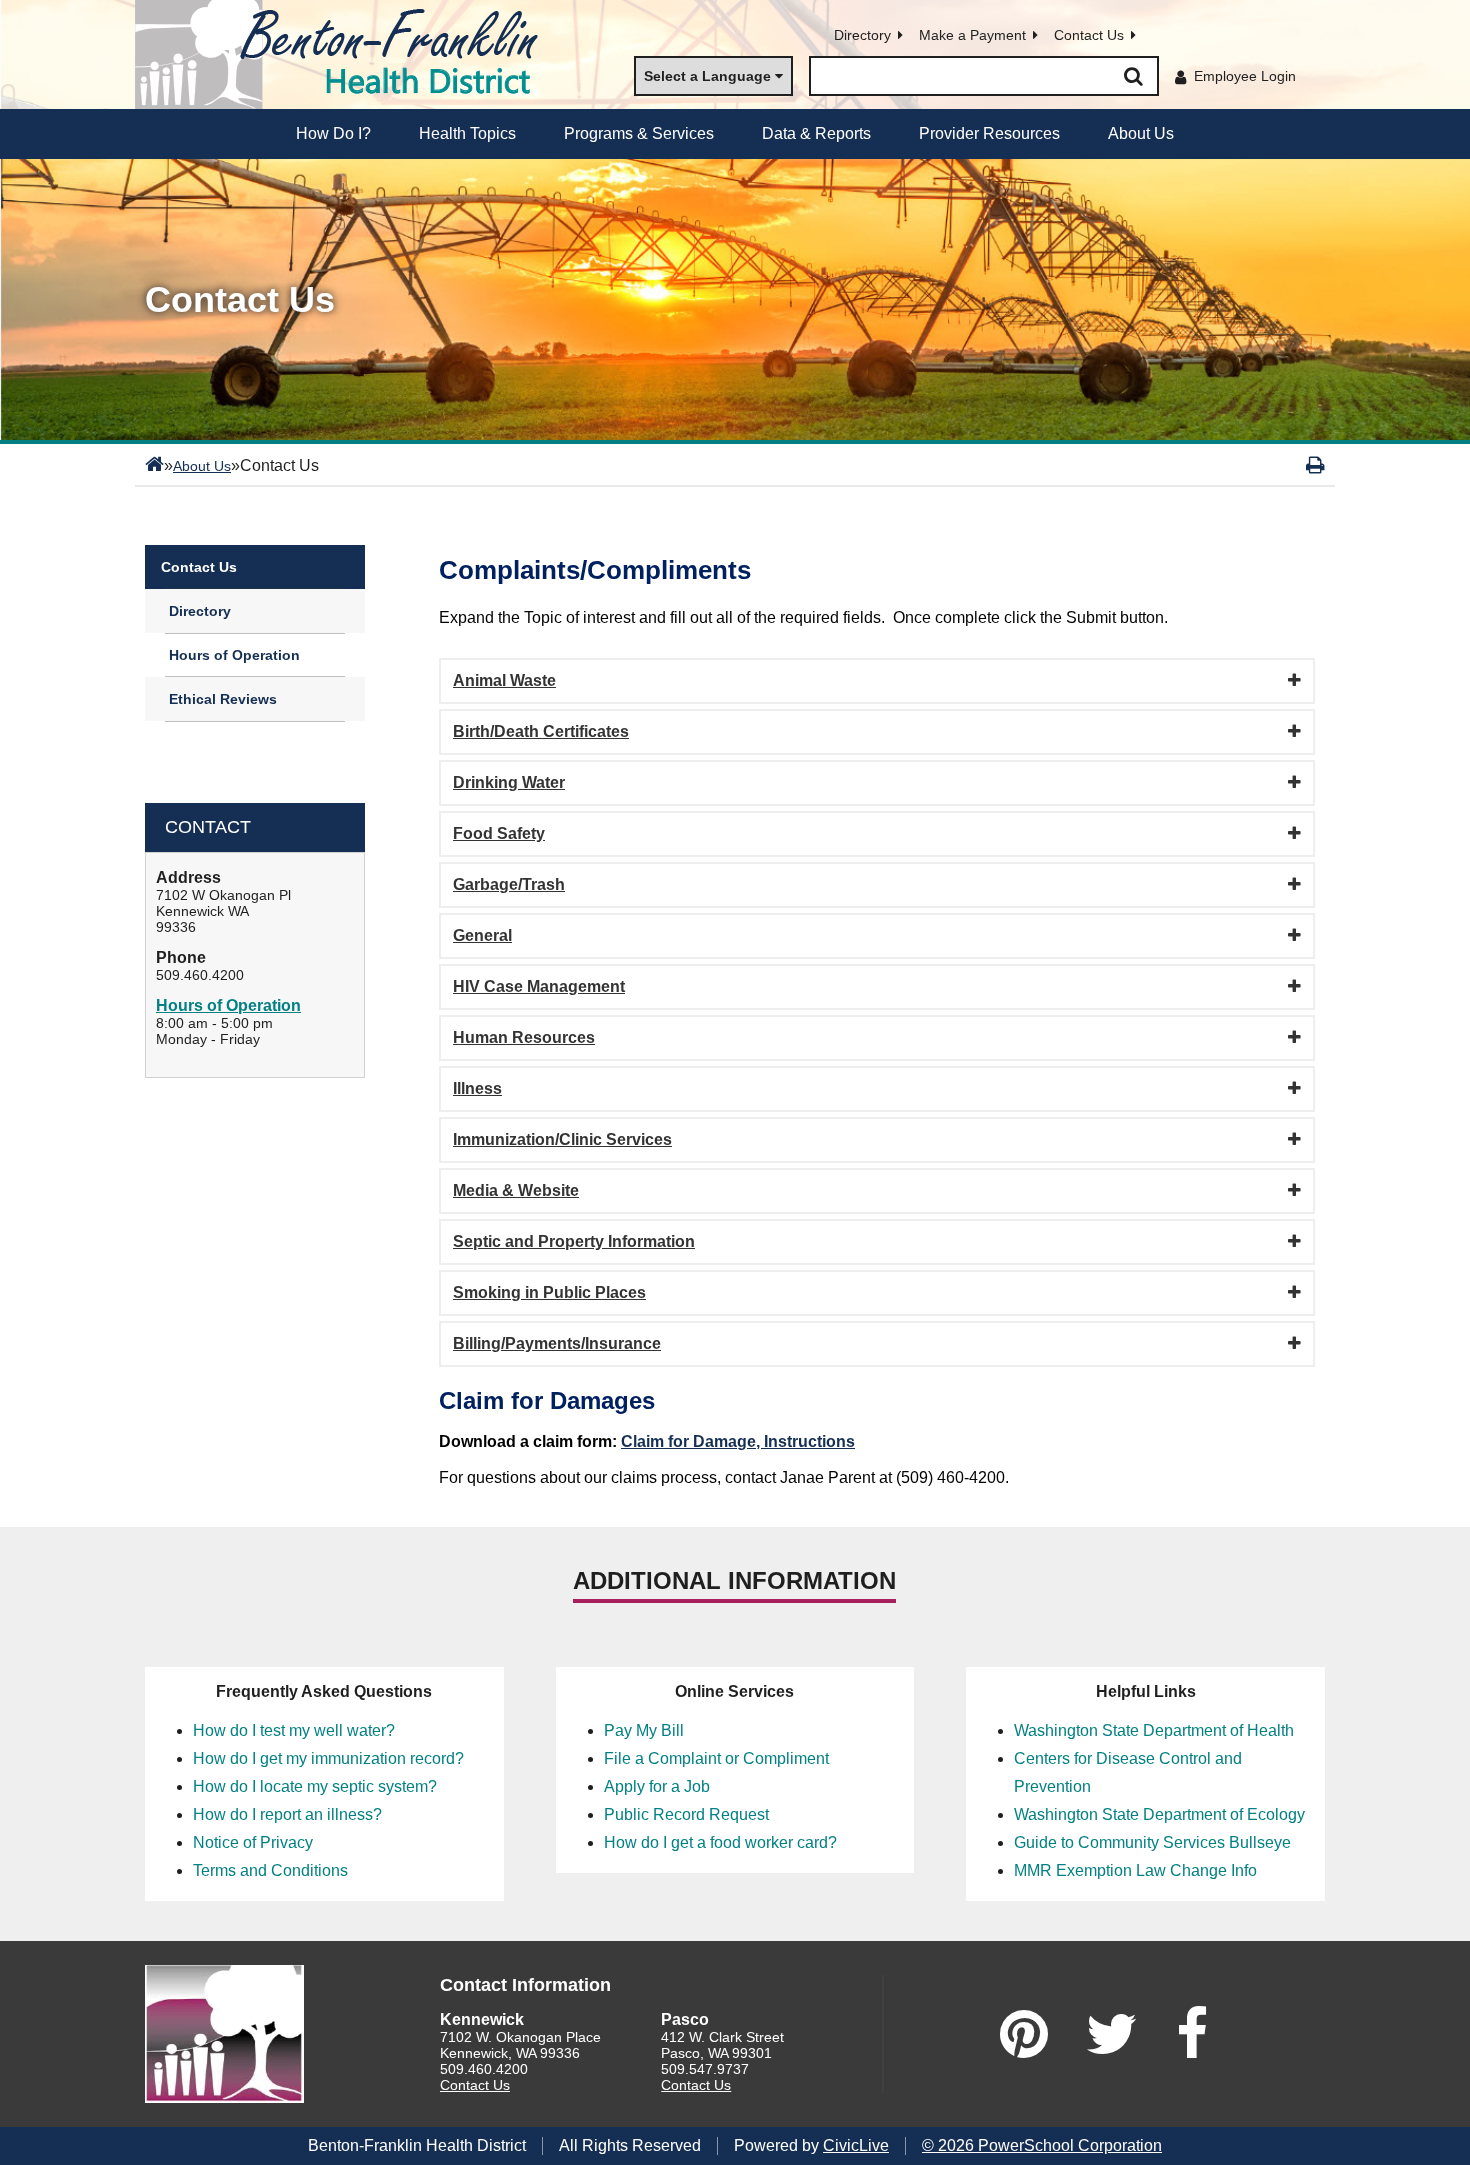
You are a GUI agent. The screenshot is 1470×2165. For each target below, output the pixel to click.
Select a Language (707, 76)
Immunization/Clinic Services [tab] (562, 1139)
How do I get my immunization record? (328, 1758)
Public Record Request (686, 1814)
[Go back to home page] (345, 54)
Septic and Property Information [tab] (574, 1241)
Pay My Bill (644, 1730)
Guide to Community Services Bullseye (1152, 1842)
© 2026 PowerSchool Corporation (1042, 2145)
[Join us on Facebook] (1192, 2034)
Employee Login (1245, 76)
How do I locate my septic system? (315, 1786)
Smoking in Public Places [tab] (549, 1292)
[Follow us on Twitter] (1112, 2034)
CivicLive (856, 2145)
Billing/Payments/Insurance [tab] (557, 1343)
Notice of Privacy (253, 1842)
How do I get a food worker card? (720, 1842)
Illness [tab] (477, 1088)
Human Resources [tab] (524, 1037)
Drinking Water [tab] (509, 782)
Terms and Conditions (270, 1870)
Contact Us (1089, 35)
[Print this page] (1315, 465)
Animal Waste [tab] (504, 680)
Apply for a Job (657, 1786)
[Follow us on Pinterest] (1024, 2034)
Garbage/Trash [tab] (509, 884)
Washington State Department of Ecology (1159, 1814)
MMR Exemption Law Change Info (1135, 1870)
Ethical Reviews (223, 699)
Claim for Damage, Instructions (738, 1441)
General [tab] (482, 935)
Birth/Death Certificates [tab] (541, 731)
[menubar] (735, 134)
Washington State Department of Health (1154, 1730)
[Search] (1133, 76)
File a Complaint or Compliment (716, 1758)
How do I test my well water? (294, 1730)
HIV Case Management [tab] (539, 986)
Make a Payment (972, 35)
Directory (862, 35)
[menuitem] (333, 134)
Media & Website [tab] (516, 1190)
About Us (202, 466)
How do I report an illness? (287, 1814)
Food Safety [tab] (499, 833)
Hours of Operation (234, 655)
